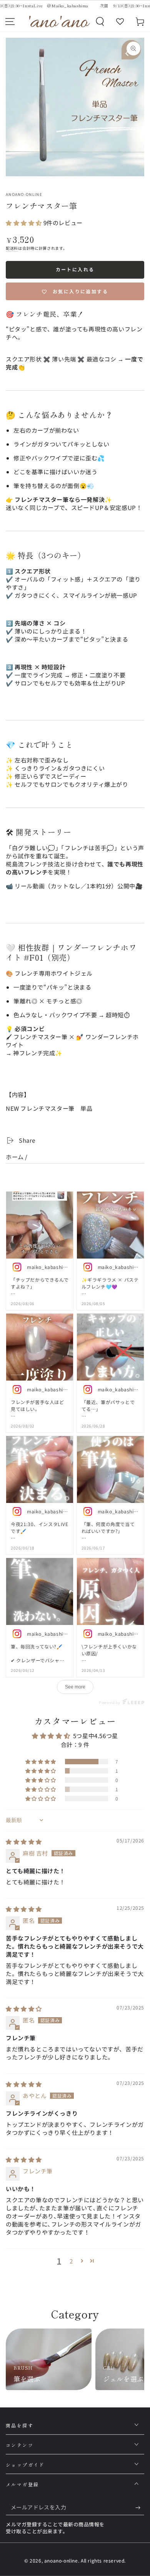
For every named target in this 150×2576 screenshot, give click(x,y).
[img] (24, 1841)
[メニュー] (10, 22)
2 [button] (71, 2261)
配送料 (12, 248)
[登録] (140, 2507)
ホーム (15, 1157)
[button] (100, 22)
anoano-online (24, 194)
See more (75, 1687)
